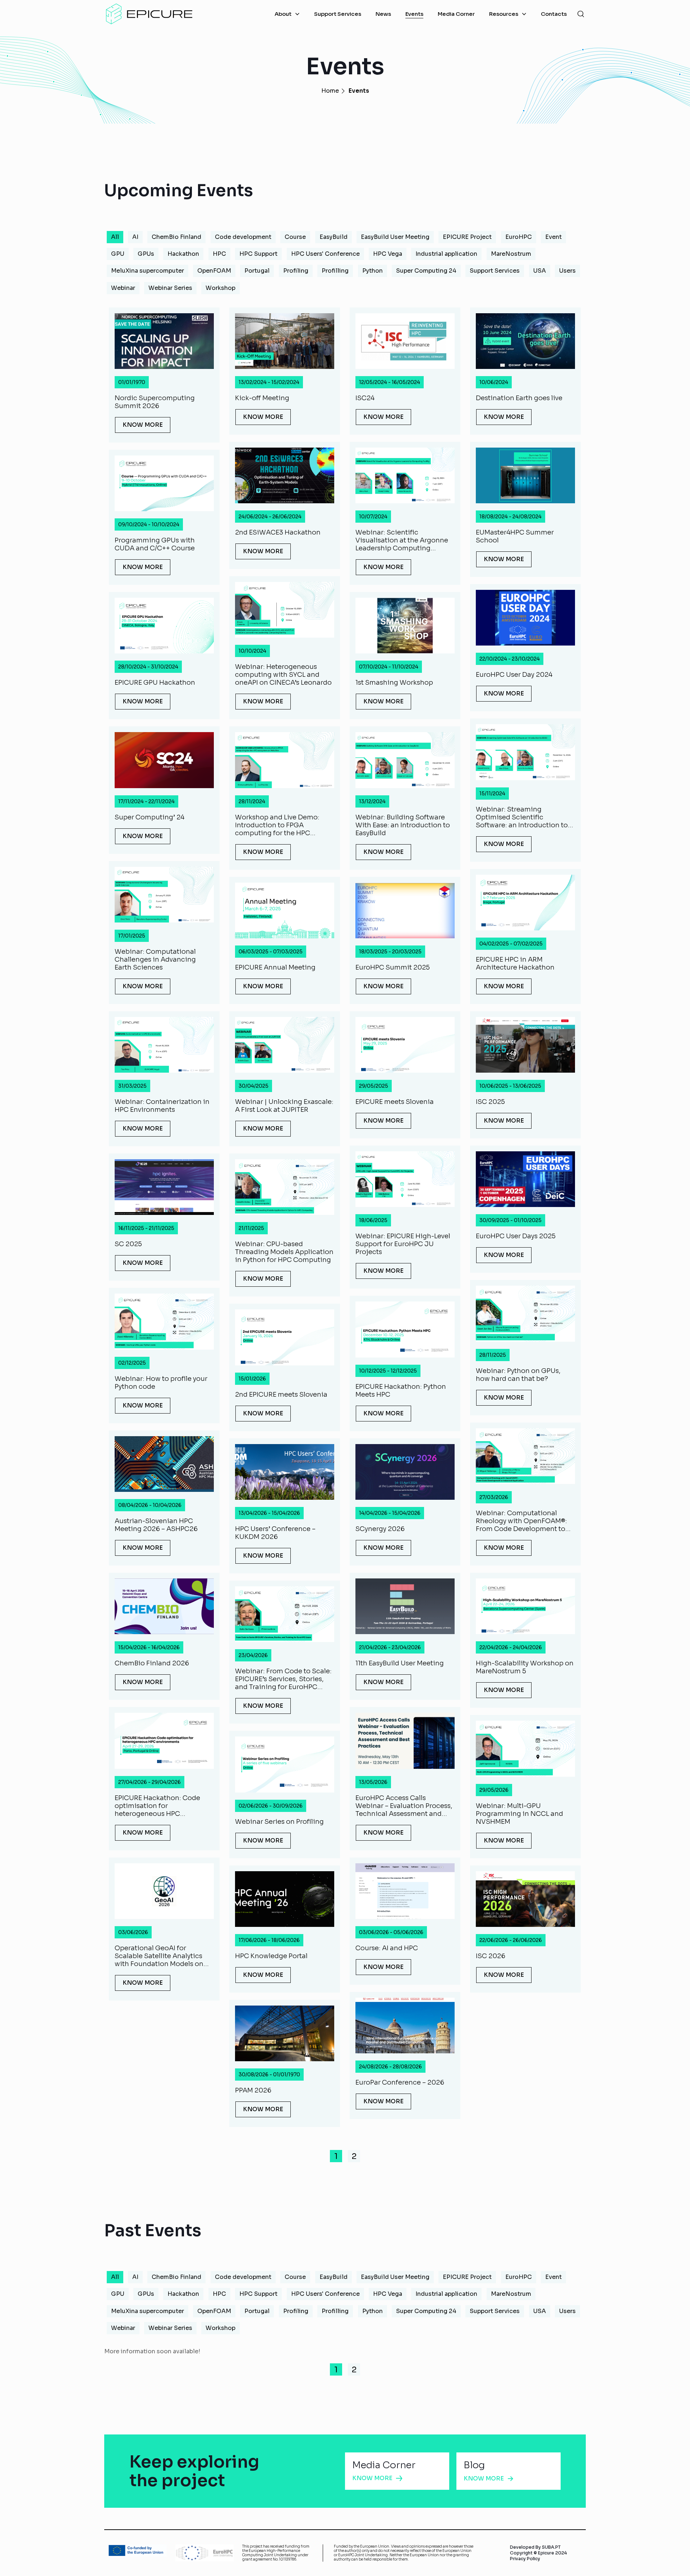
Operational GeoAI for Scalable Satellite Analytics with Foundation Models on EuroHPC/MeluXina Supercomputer (159, 1956)
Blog (474, 2465)
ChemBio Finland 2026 (152, 1663)
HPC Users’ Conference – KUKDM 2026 (275, 1533)
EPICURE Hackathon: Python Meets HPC (401, 1391)
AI (135, 237)
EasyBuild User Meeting (395, 237)
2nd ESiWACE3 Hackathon (278, 532)
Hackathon (183, 254)
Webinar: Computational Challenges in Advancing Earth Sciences (155, 959)
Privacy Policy (525, 2559)
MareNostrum (511, 254)
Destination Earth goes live (519, 398)
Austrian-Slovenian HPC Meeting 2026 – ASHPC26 (156, 1525)
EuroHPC (519, 237)
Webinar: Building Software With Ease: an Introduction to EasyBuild (403, 825)
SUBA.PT (551, 2547)
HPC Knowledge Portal (271, 1956)
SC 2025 (128, 1244)
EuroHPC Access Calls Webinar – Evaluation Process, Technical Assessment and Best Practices (404, 1806)
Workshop (220, 288)
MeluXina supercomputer (148, 271)
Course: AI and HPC (387, 1948)
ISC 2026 (491, 1956)
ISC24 (365, 398)
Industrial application (446, 254)
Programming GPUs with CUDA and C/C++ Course (155, 544)
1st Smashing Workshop (394, 683)
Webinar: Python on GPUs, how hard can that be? (518, 1375)
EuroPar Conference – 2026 (400, 2082)
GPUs (146, 254)
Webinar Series (170, 288)
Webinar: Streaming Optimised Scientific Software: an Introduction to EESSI (522, 817)
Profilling (335, 271)
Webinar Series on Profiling (279, 1822)
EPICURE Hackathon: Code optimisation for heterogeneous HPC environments (157, 1806)
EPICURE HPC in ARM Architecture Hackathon (515, 963)
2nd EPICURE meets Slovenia (281, 1395)
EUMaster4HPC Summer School (515, 536)
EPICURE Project (467, 237)
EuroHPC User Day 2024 (514, 675)
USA (540, 271)
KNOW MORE (143, 425)
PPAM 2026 (253, 2090)
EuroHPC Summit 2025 (393, 967)
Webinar (123, 288)
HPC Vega (388, 254)
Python (372, 271)
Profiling (296, 271)
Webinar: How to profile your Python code (161, 1383)
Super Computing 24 (426, 271)
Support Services (495, 271)
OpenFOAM (214, 271)
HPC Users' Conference (325, 254)
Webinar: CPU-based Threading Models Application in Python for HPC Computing (284, 1252)
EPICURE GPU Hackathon (155, 683)
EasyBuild (333, 237)
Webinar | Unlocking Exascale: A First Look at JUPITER (284, 1106)
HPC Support (258, 254)
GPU (118, 254)
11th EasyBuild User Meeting (400, 1663)
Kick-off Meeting (262, 398)
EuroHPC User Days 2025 (516, 1236)
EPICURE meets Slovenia (395, 1102)
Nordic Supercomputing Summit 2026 (155, 402)
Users (567, 271)
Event (553, 237)
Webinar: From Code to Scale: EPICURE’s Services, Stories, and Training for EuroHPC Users (283, 1679)
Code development (243, 237)
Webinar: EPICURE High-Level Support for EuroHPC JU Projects (403, 1244)
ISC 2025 (490, 1102)
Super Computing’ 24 (149, 817)
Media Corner (384, 2465)
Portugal (257, 271)
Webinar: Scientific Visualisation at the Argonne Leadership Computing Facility (402, 540)
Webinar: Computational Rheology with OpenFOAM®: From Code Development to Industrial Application (521, 1521)
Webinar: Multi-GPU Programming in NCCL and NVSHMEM (519, 1814)
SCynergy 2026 (380, 1529)
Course (295, 237)
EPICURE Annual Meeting (275, 967)
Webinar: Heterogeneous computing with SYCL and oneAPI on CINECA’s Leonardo (283, 675)
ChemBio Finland (176, 237)
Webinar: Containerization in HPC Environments (162, 1106)
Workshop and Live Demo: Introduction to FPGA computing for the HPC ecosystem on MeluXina (277, 825)
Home (330, 91)
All (115, 237)
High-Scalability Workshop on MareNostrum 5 (525, 1667)
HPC (219, 254)
